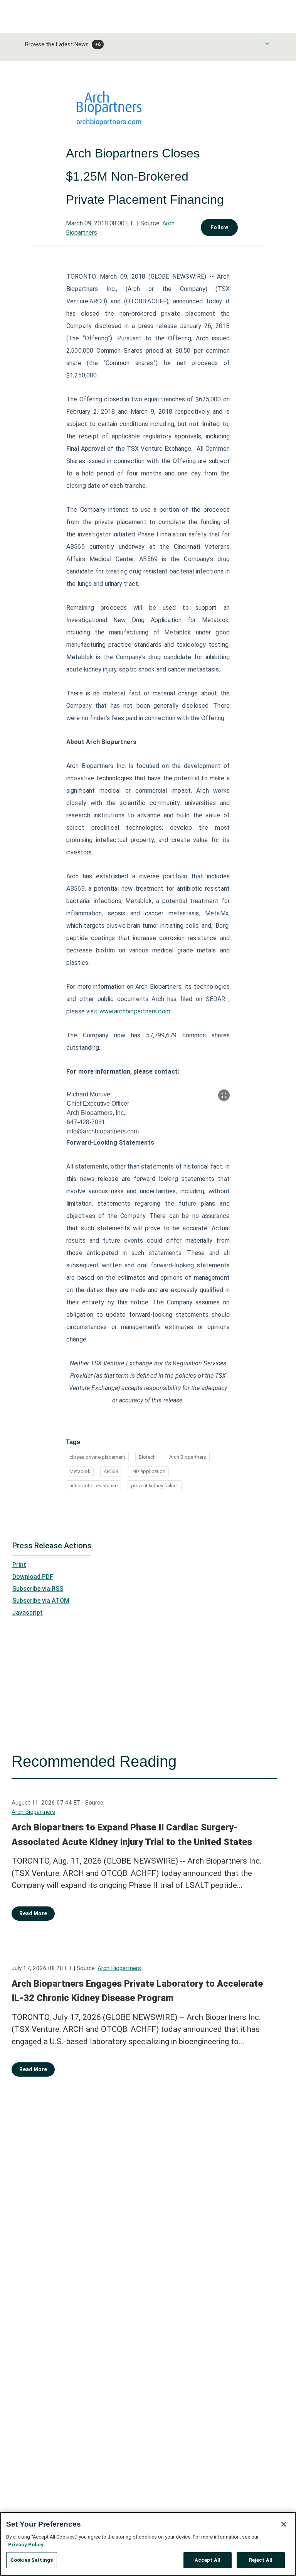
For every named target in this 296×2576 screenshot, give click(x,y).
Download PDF (33, 1577)
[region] (148, 2544)
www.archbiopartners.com (135, 1011)
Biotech (147, 1457)
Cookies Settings (32, 2560)
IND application (148, 1471)
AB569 (111, 1471)
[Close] (284, 2524)
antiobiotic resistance (93, 1486)
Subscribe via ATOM (41, 1601)
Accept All (208, 2560)
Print (19, 1565)
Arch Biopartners (188, 1457)
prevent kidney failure (155, 1486)
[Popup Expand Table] (224, 1095)
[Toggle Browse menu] (267, 44)
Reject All (261, 2560)
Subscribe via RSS (38, 1589)
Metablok (80, 1471)
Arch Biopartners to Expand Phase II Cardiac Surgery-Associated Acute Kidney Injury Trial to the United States (132, 1835)
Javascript (28, 1613)
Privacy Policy (26, 2545)
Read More (33, 1913)
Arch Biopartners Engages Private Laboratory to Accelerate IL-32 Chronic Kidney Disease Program (137, 1991)
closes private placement (97, 1457)
